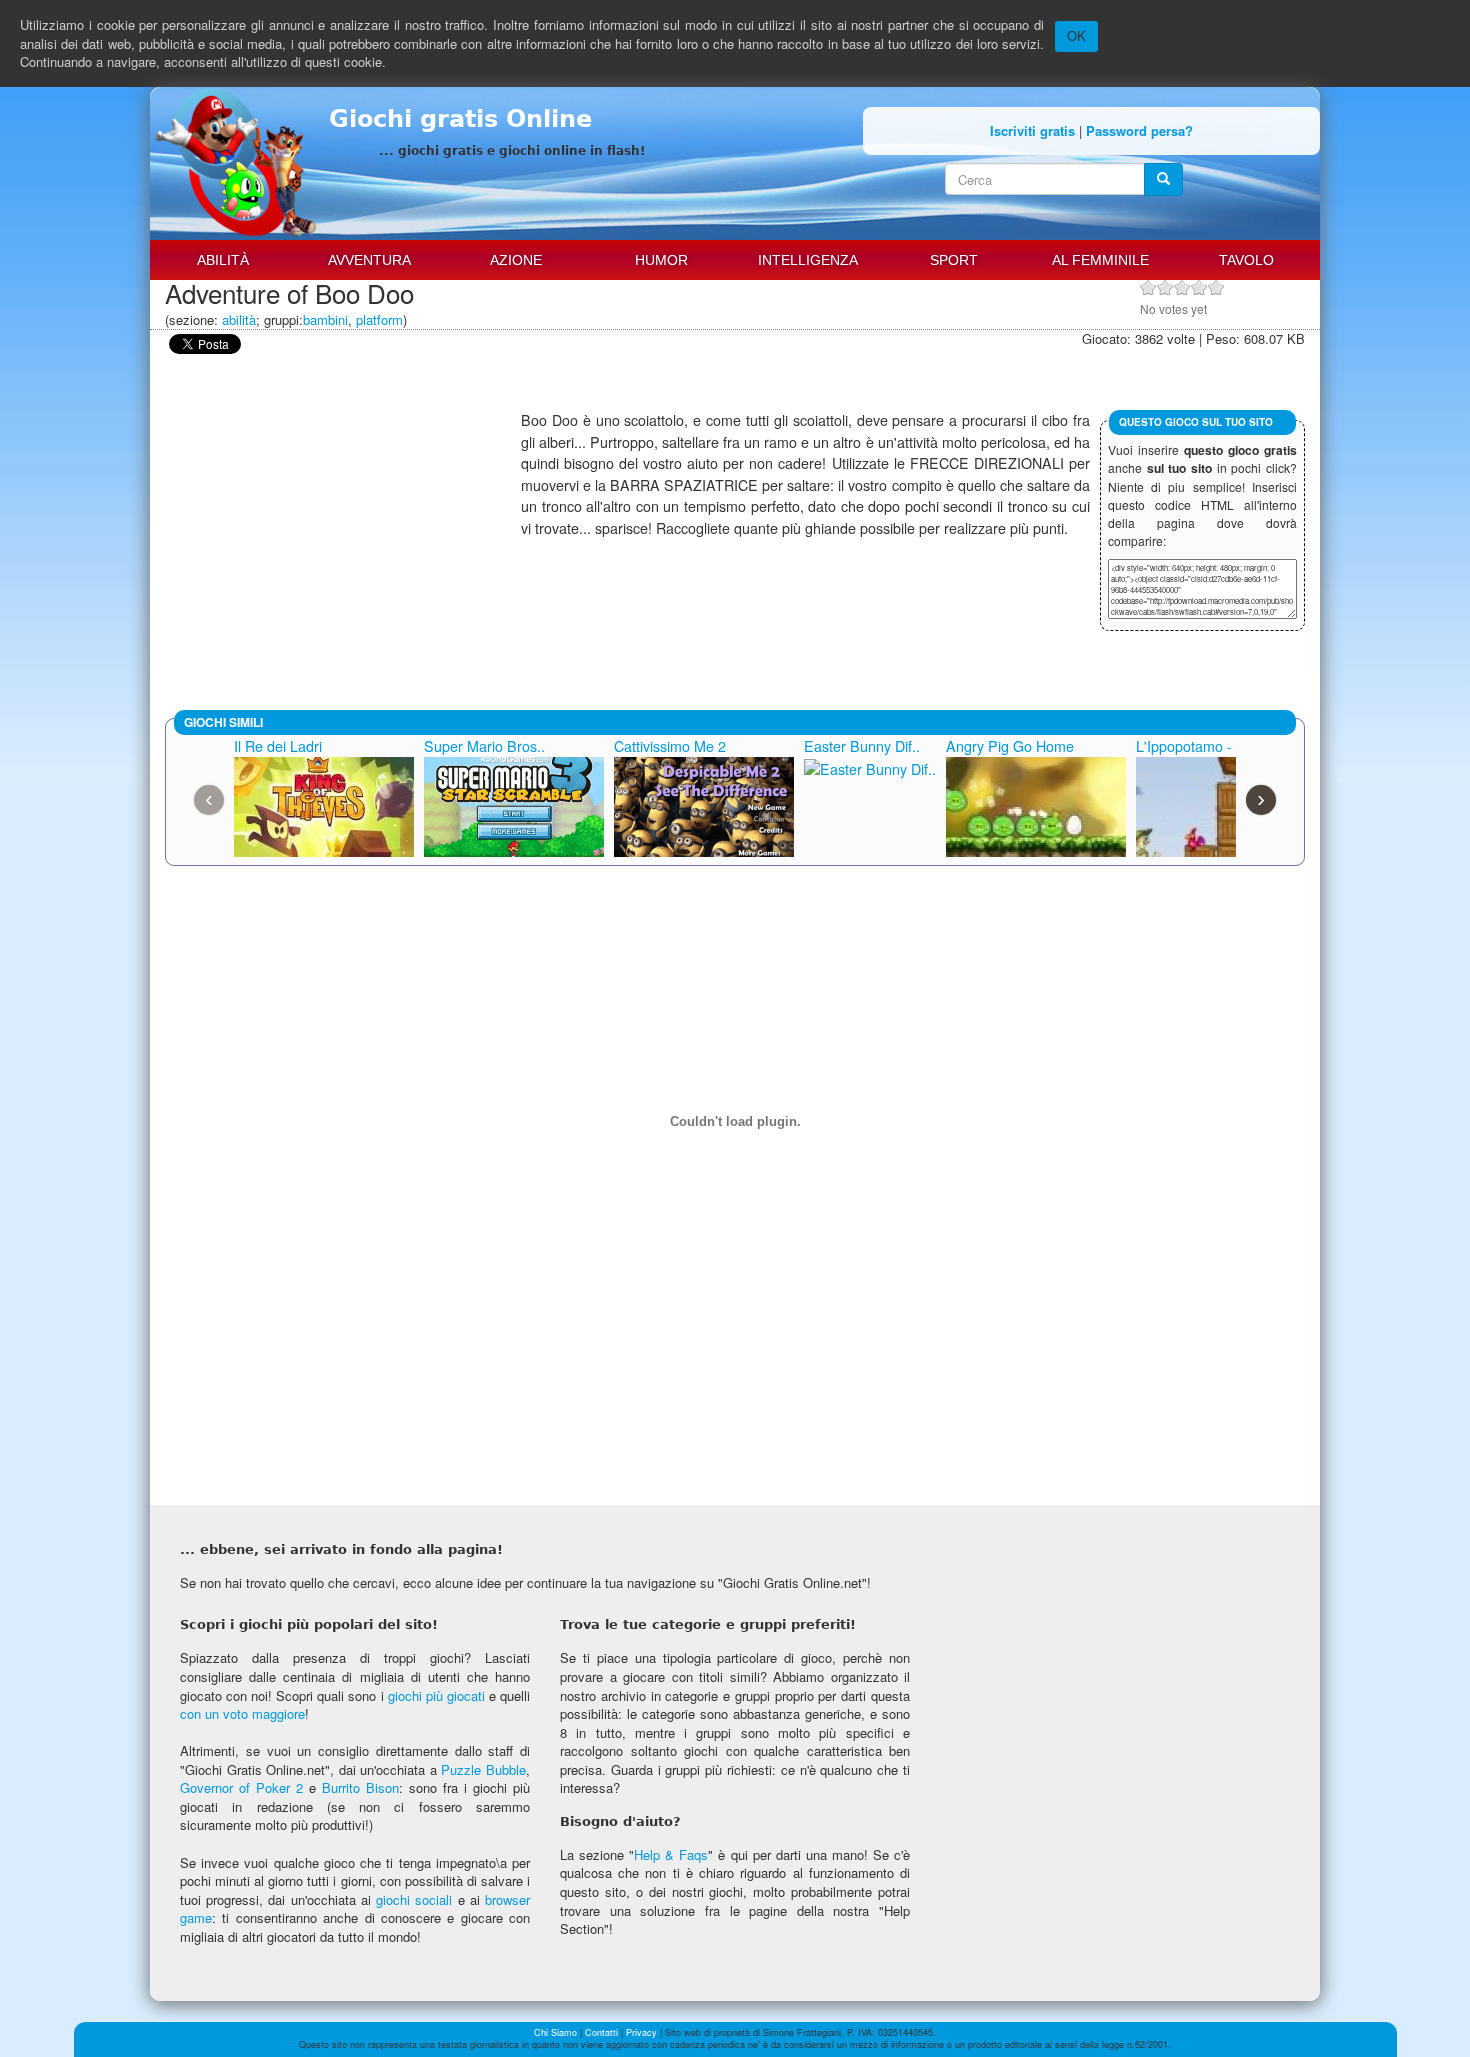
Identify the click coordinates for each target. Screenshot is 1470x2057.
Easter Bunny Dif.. (862, 746)
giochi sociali (414, 1899)
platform (379, 319)
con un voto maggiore (242, 1713)
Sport (954, 260)
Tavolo (1246, 260)
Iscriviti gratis (1032, 130)
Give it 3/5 (1182, 287)
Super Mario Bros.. (484, 746)
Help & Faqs (671, 1854)
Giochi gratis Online (460, 119)
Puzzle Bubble (483, 1769)
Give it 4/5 (1199, 287)
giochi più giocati (436, 1695)
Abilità (223, 260)
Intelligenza (808, 260)
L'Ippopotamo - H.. (1195, 746)
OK (1076, 35)
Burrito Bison (360, 1787)
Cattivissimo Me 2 (670, 746)
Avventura (369, 260)
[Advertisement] (343, 550)
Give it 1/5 (1148, 287)
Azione (516, 260)
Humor (661, 260)
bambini (325, 319)
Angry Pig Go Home (1010, 746)
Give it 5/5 (1216, 287)
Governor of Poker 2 (241, 1787)
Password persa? (1139, 130)
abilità (239, 319)
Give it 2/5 (1165, 287)
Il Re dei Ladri (278, 746)
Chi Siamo (555, 2032)
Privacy (641, 2032)
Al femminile (1100, 260)
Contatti (601, 2032)
